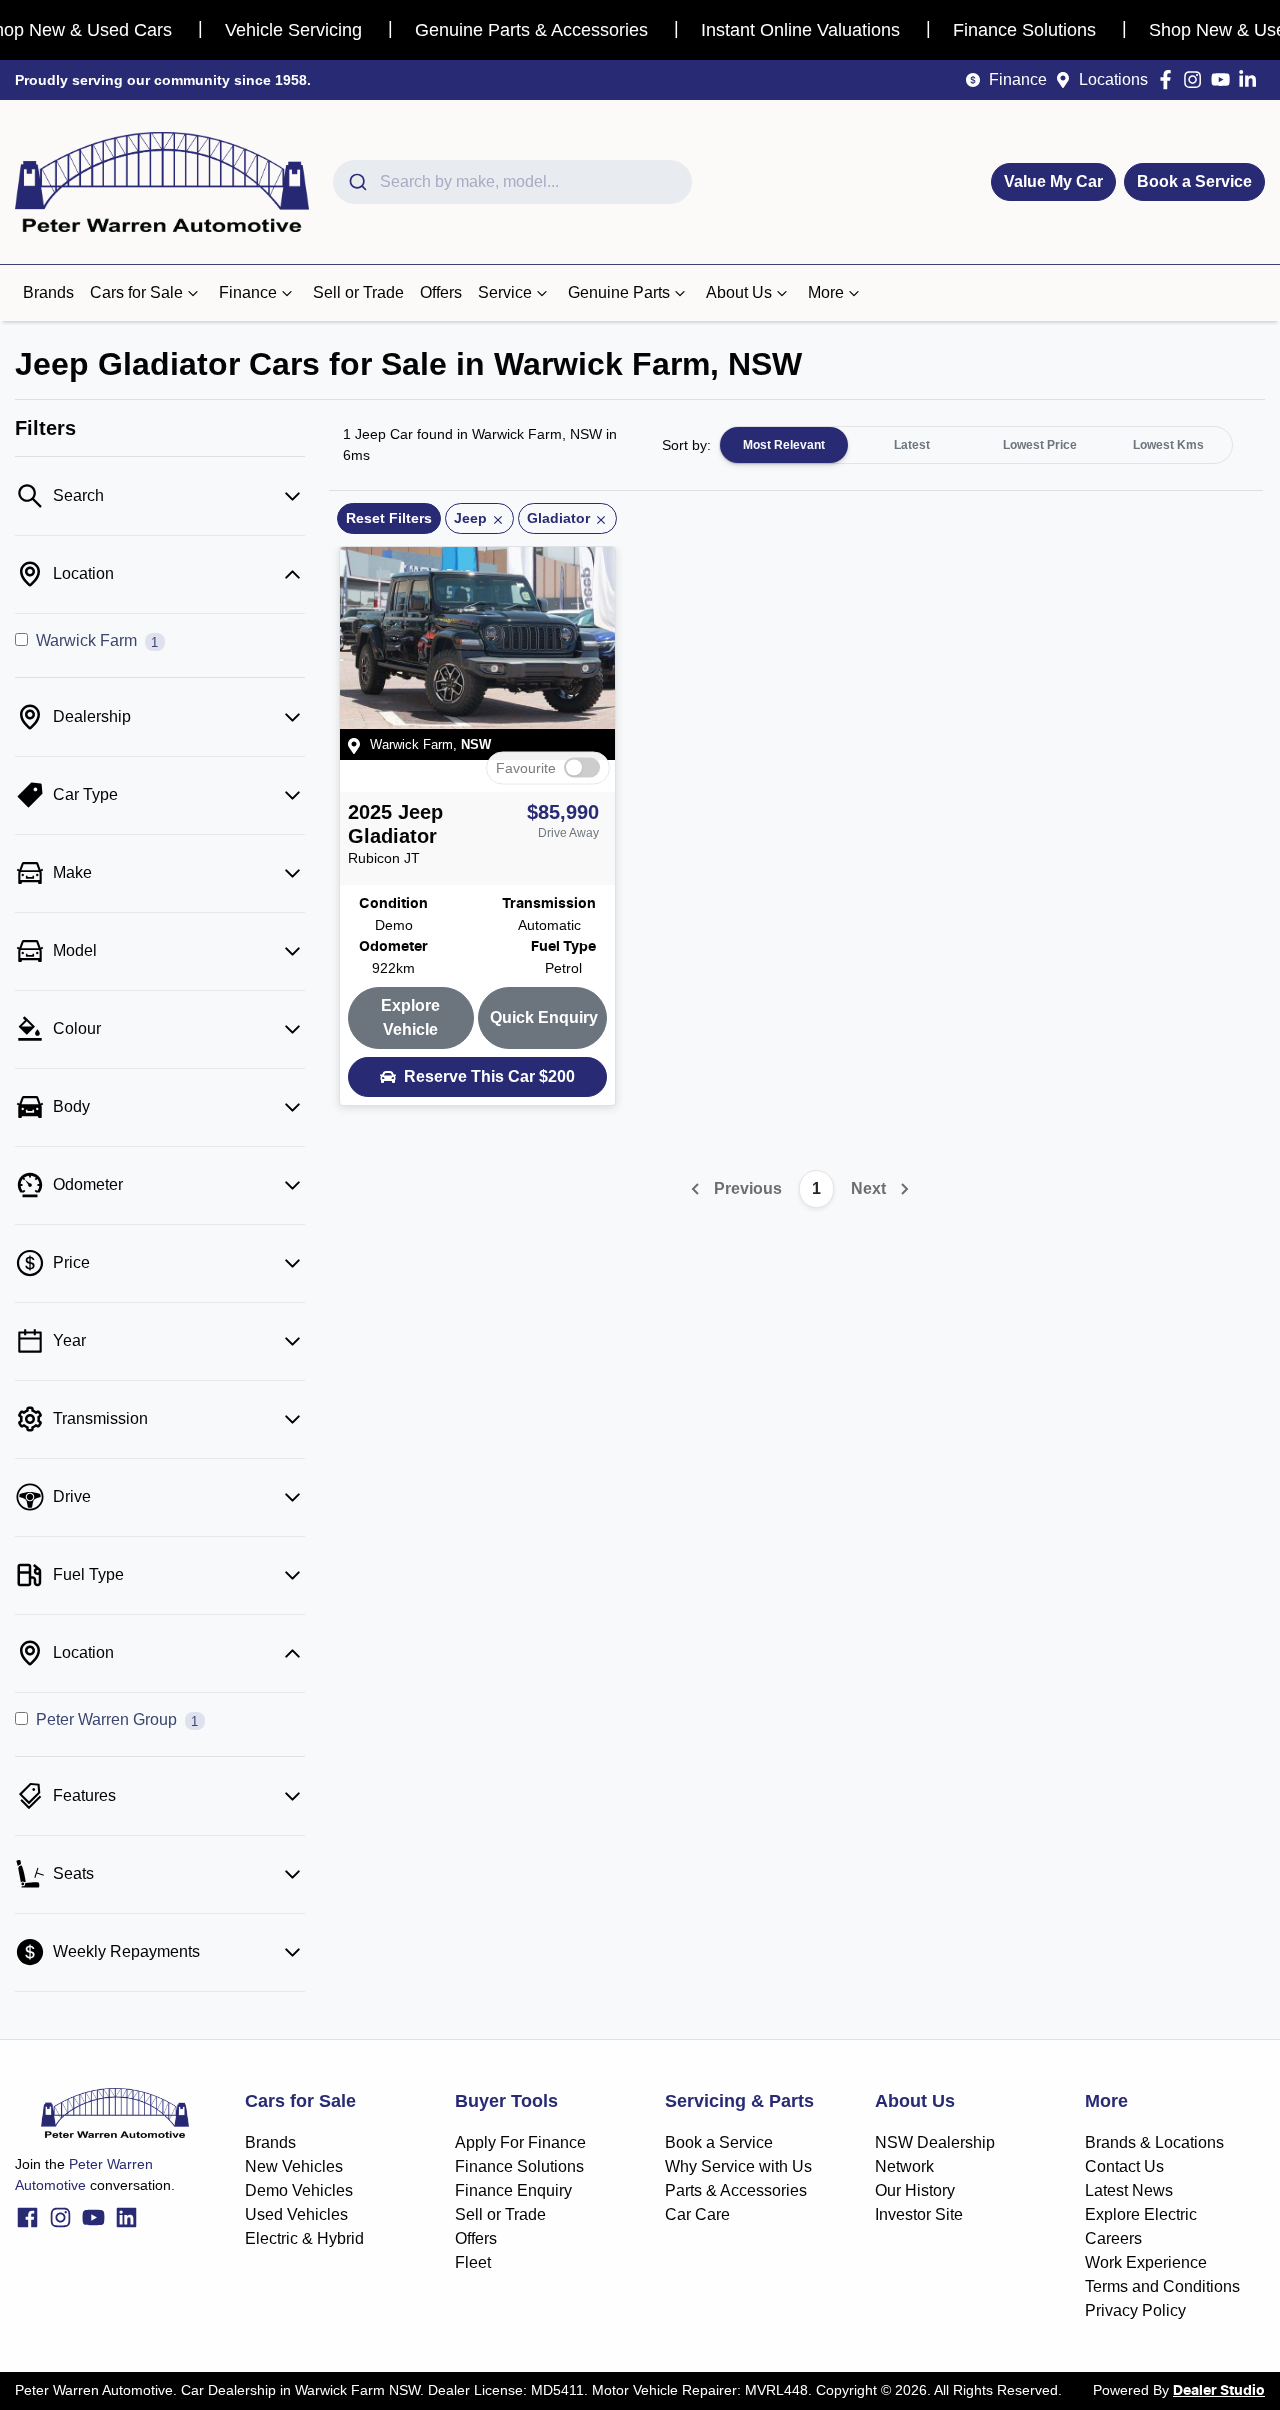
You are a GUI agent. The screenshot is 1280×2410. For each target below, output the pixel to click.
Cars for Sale (136, 292)
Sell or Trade (358, 292)
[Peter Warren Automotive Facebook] (1169, 79)
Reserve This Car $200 (489, 1076)
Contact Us (1124, 2166)
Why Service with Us (738, 2166)
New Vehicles (294, 2166)
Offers (441, 292)
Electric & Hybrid (304, 2238)
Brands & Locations (1154, 2142)
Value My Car (1053, 181)
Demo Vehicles (299, 2190)
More (826, 292)
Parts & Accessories (736, 2190)
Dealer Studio (1219, 2391)
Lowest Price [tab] (1040, 445)
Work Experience (1146, 2262)
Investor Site (919, 2214)
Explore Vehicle (410, 1017)
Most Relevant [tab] (784, 445)
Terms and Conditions (1162, 2286)
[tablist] (976, 445)
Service (505, 292)
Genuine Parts (619, 292)
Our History (915, 2190)
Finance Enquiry (513, 2190)
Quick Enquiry (544, 1017)
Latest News (1129, 2190)
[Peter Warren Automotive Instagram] (1196, 79)
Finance (1018, 79)
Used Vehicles (296, 2214)
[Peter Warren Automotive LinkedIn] (1251, 79)
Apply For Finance (520, 2142)
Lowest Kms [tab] (1168, 445)
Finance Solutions (519, 2166)
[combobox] (512, 182)
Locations (1113, 79)
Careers (1113, 2238)
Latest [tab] (912, 445)
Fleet (473, 2262)
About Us (739, 292)
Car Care (697, 2214)
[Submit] (356, 182)
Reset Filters (389, 518)
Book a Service (1194, 181)
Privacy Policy (1135, 2310)
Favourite (526, 768)
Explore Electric (1141, 2214)
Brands (48, 292)
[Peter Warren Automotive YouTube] (1224, 79)
